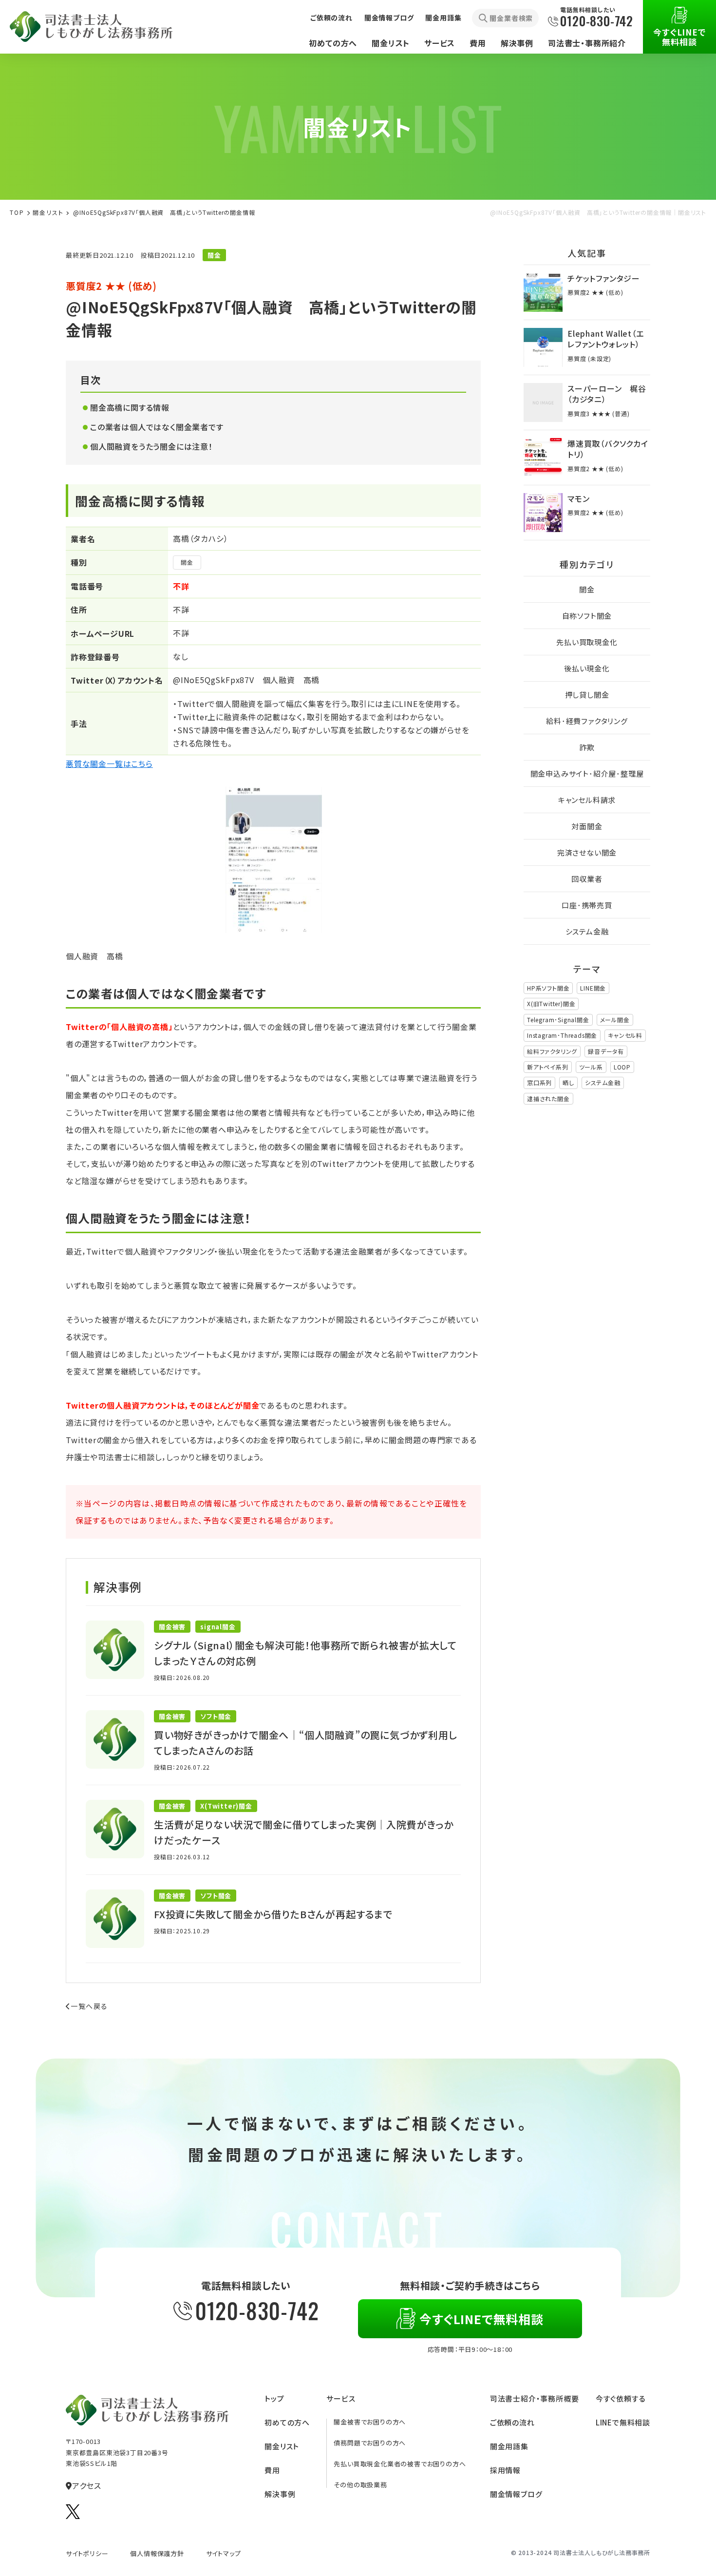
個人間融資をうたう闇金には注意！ (151, 446)
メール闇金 (615, 1020)
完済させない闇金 (587, 852)
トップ (274, 2398)
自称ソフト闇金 (587, 616)
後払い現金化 (587, 668)
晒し (568, 1082)
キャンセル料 (625, 1035)
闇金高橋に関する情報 (130, 407)
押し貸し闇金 (587, 695)
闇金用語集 (443, 18)
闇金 (187, 562)
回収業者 (587, 879)
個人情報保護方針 (157, 2553)
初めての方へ (333, 43)
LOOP (622, 1067)
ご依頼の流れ (331, 18)
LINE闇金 (593, 988)
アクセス (87, 2485)
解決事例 (517, 43)
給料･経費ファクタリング (587, 721)
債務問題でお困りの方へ (370, 2443)
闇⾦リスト (48, 212)
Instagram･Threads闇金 (562, 1035)
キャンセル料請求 (587, 800)
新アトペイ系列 (548, 1067)
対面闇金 (587, 826)
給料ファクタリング (552, 1051)
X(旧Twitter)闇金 (551, 1003)
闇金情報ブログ (389, 18)
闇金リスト (391, 43)
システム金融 (587, 931)
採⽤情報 (505, 2470)
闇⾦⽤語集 (509, 2446)
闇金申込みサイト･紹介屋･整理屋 (587, 773)
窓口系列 (539, 1082)
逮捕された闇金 (548, 1098)
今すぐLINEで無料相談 (679, 37)
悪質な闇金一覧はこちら (109, 763)
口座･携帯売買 (587, 905)
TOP (17, 212)
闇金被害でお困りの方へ (370, 2422)
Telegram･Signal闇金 (558, 1020)
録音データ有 (606, 1051)
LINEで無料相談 (623, 2422)
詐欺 (587, 747)
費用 (478, 43)
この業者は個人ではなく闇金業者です (157, 427)
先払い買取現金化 (587, 642)
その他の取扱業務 (360, 2485)
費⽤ (272, 2470)
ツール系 (591, 1067)
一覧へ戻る (89, 2006)
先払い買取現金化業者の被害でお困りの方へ (400, 2464)
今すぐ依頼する (621, 2398)
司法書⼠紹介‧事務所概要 (535, 2398)
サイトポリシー (87, 2553)
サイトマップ (224, 2553)
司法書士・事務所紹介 (587, 43)
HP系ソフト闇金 (548, 988)
